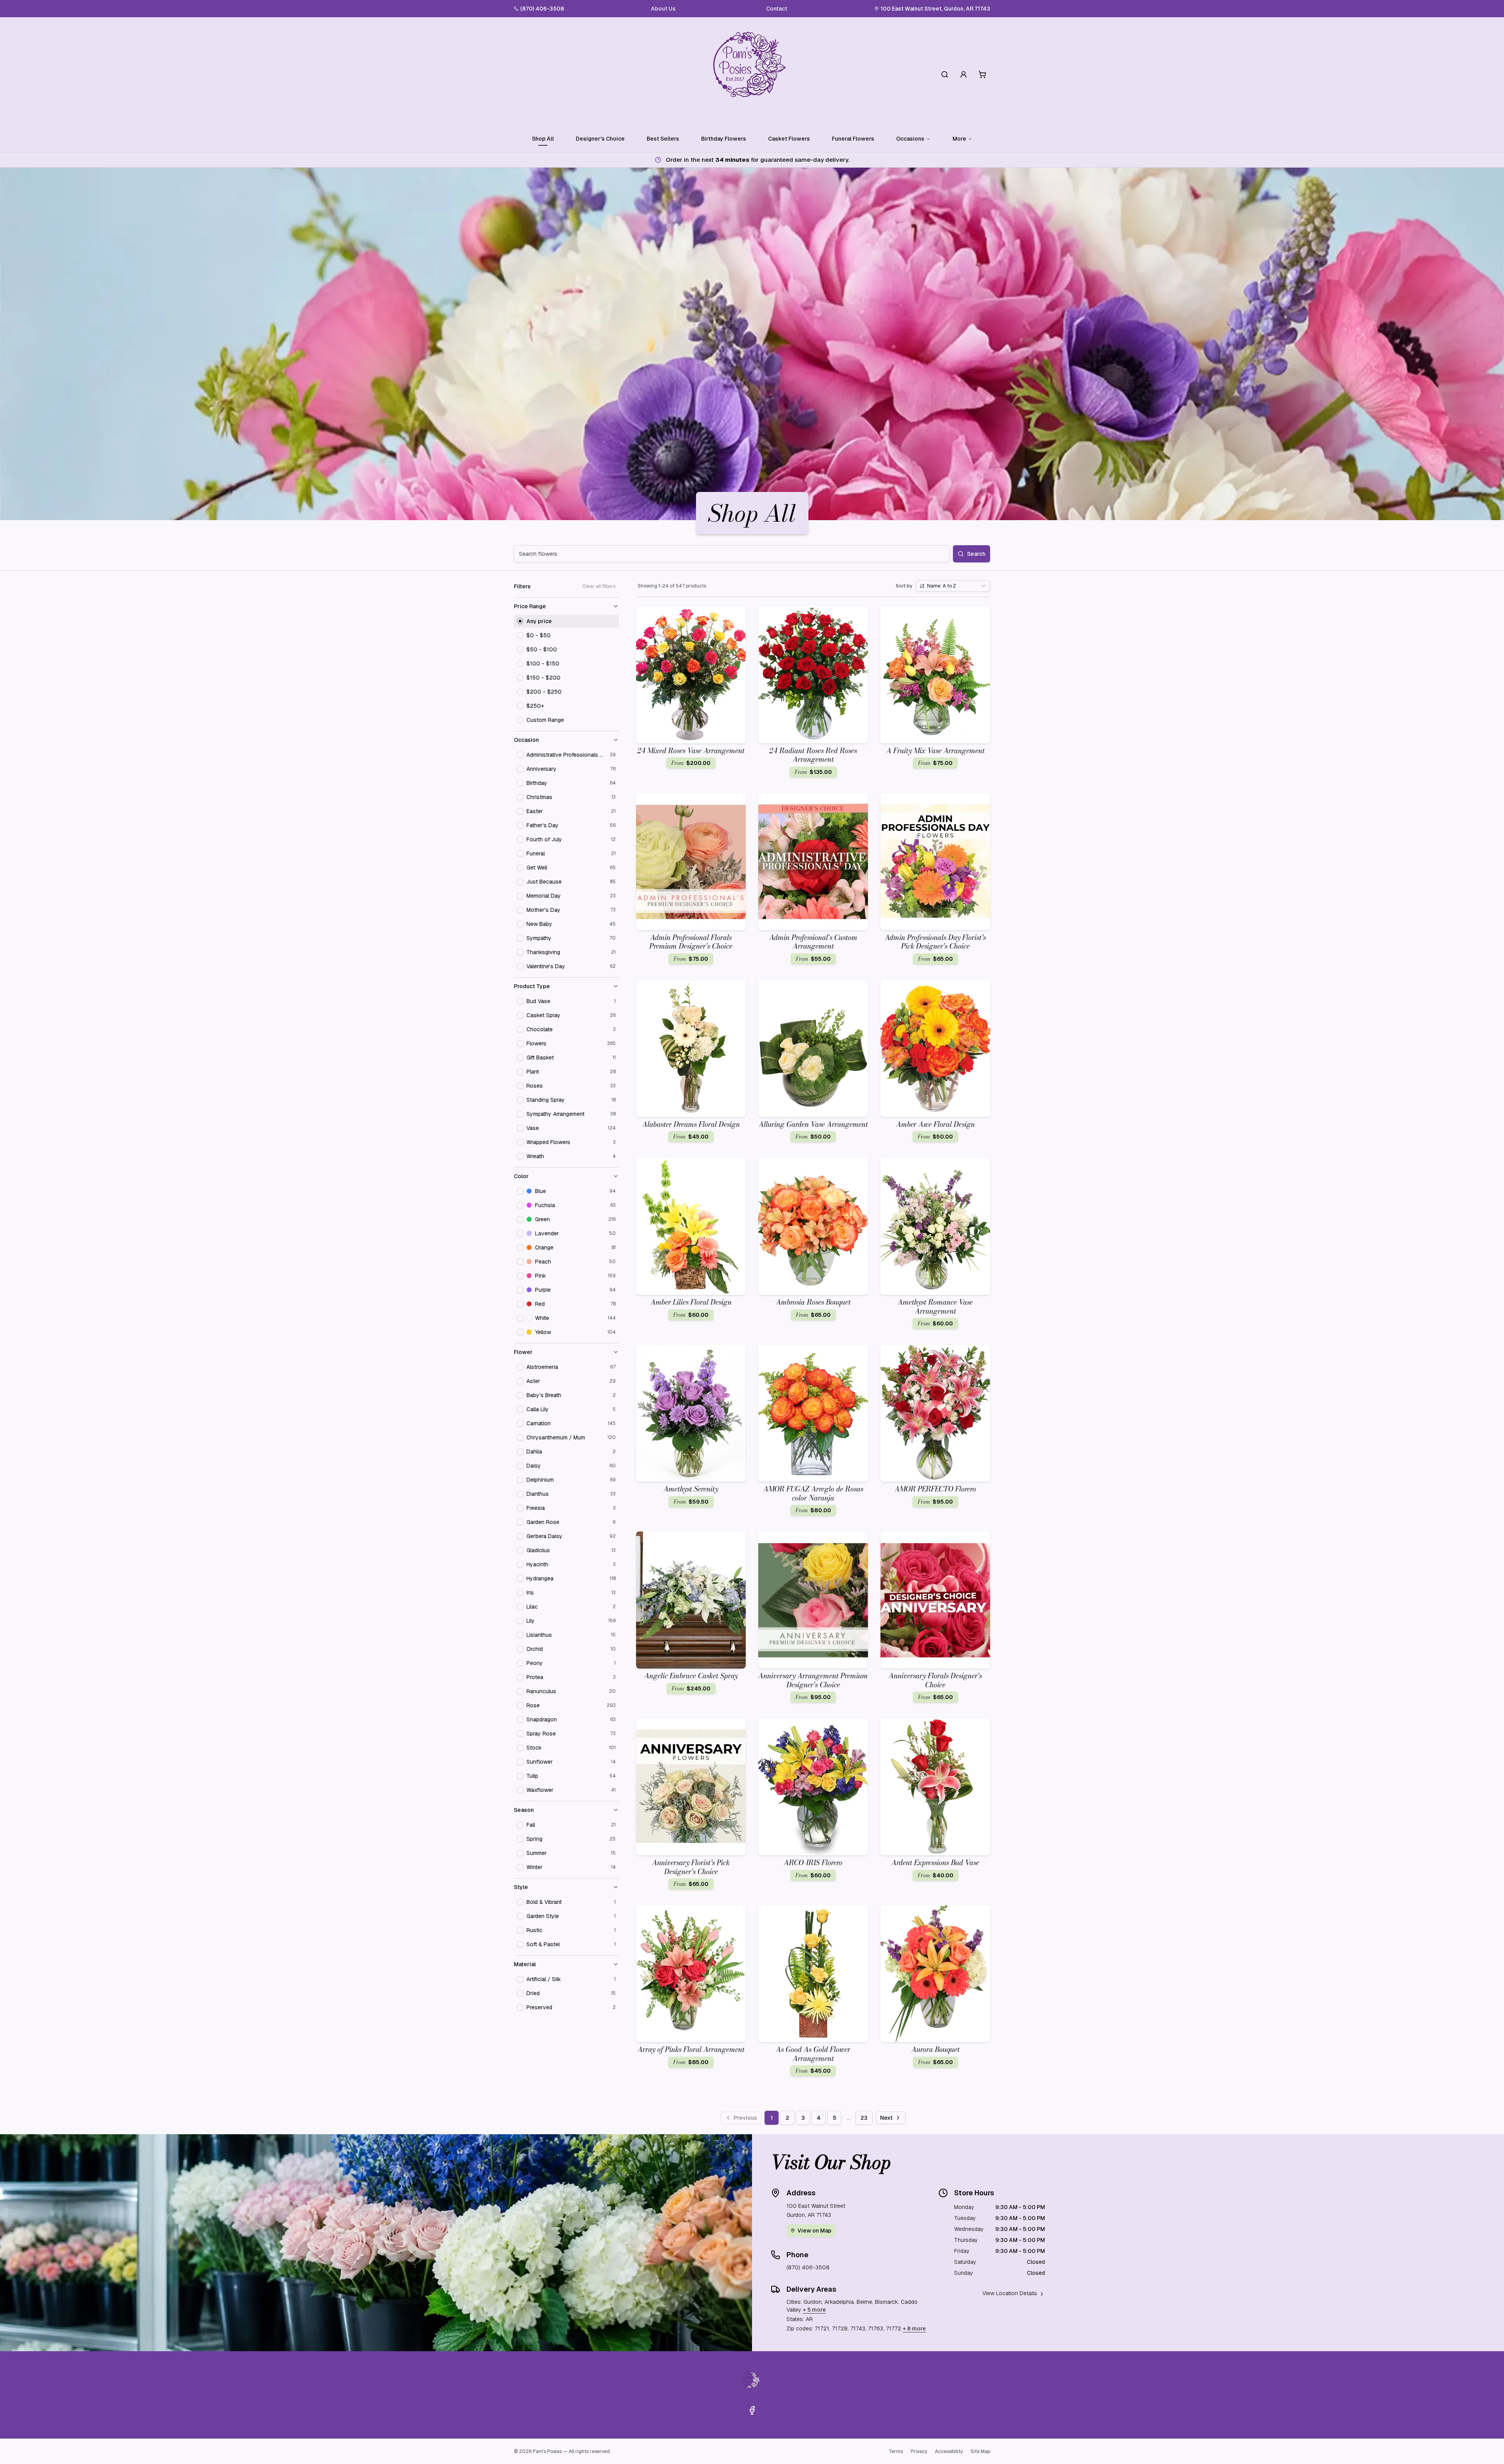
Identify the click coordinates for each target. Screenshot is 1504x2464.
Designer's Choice (600, 139)
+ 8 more (914, 2328)
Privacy (919, 2451)
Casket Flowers (789, 139)
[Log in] (963, 74)
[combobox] (953, 586)
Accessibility (949, 2451)
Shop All (543, 139)
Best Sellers (663, 139)
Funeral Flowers (853, 139)
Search (976, 554)
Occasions (910, 139)
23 (864, 2118)
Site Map (980, 2451)
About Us (663, 9)
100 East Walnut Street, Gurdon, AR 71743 (935, 9)
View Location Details (1010, 2293)
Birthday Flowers (724, 139)
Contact (777, 9)
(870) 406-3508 (542, 9)
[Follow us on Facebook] (752, 2410)
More (959, 139)
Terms (896, 2451)
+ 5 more (814, 2310)
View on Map (814, 2231)
